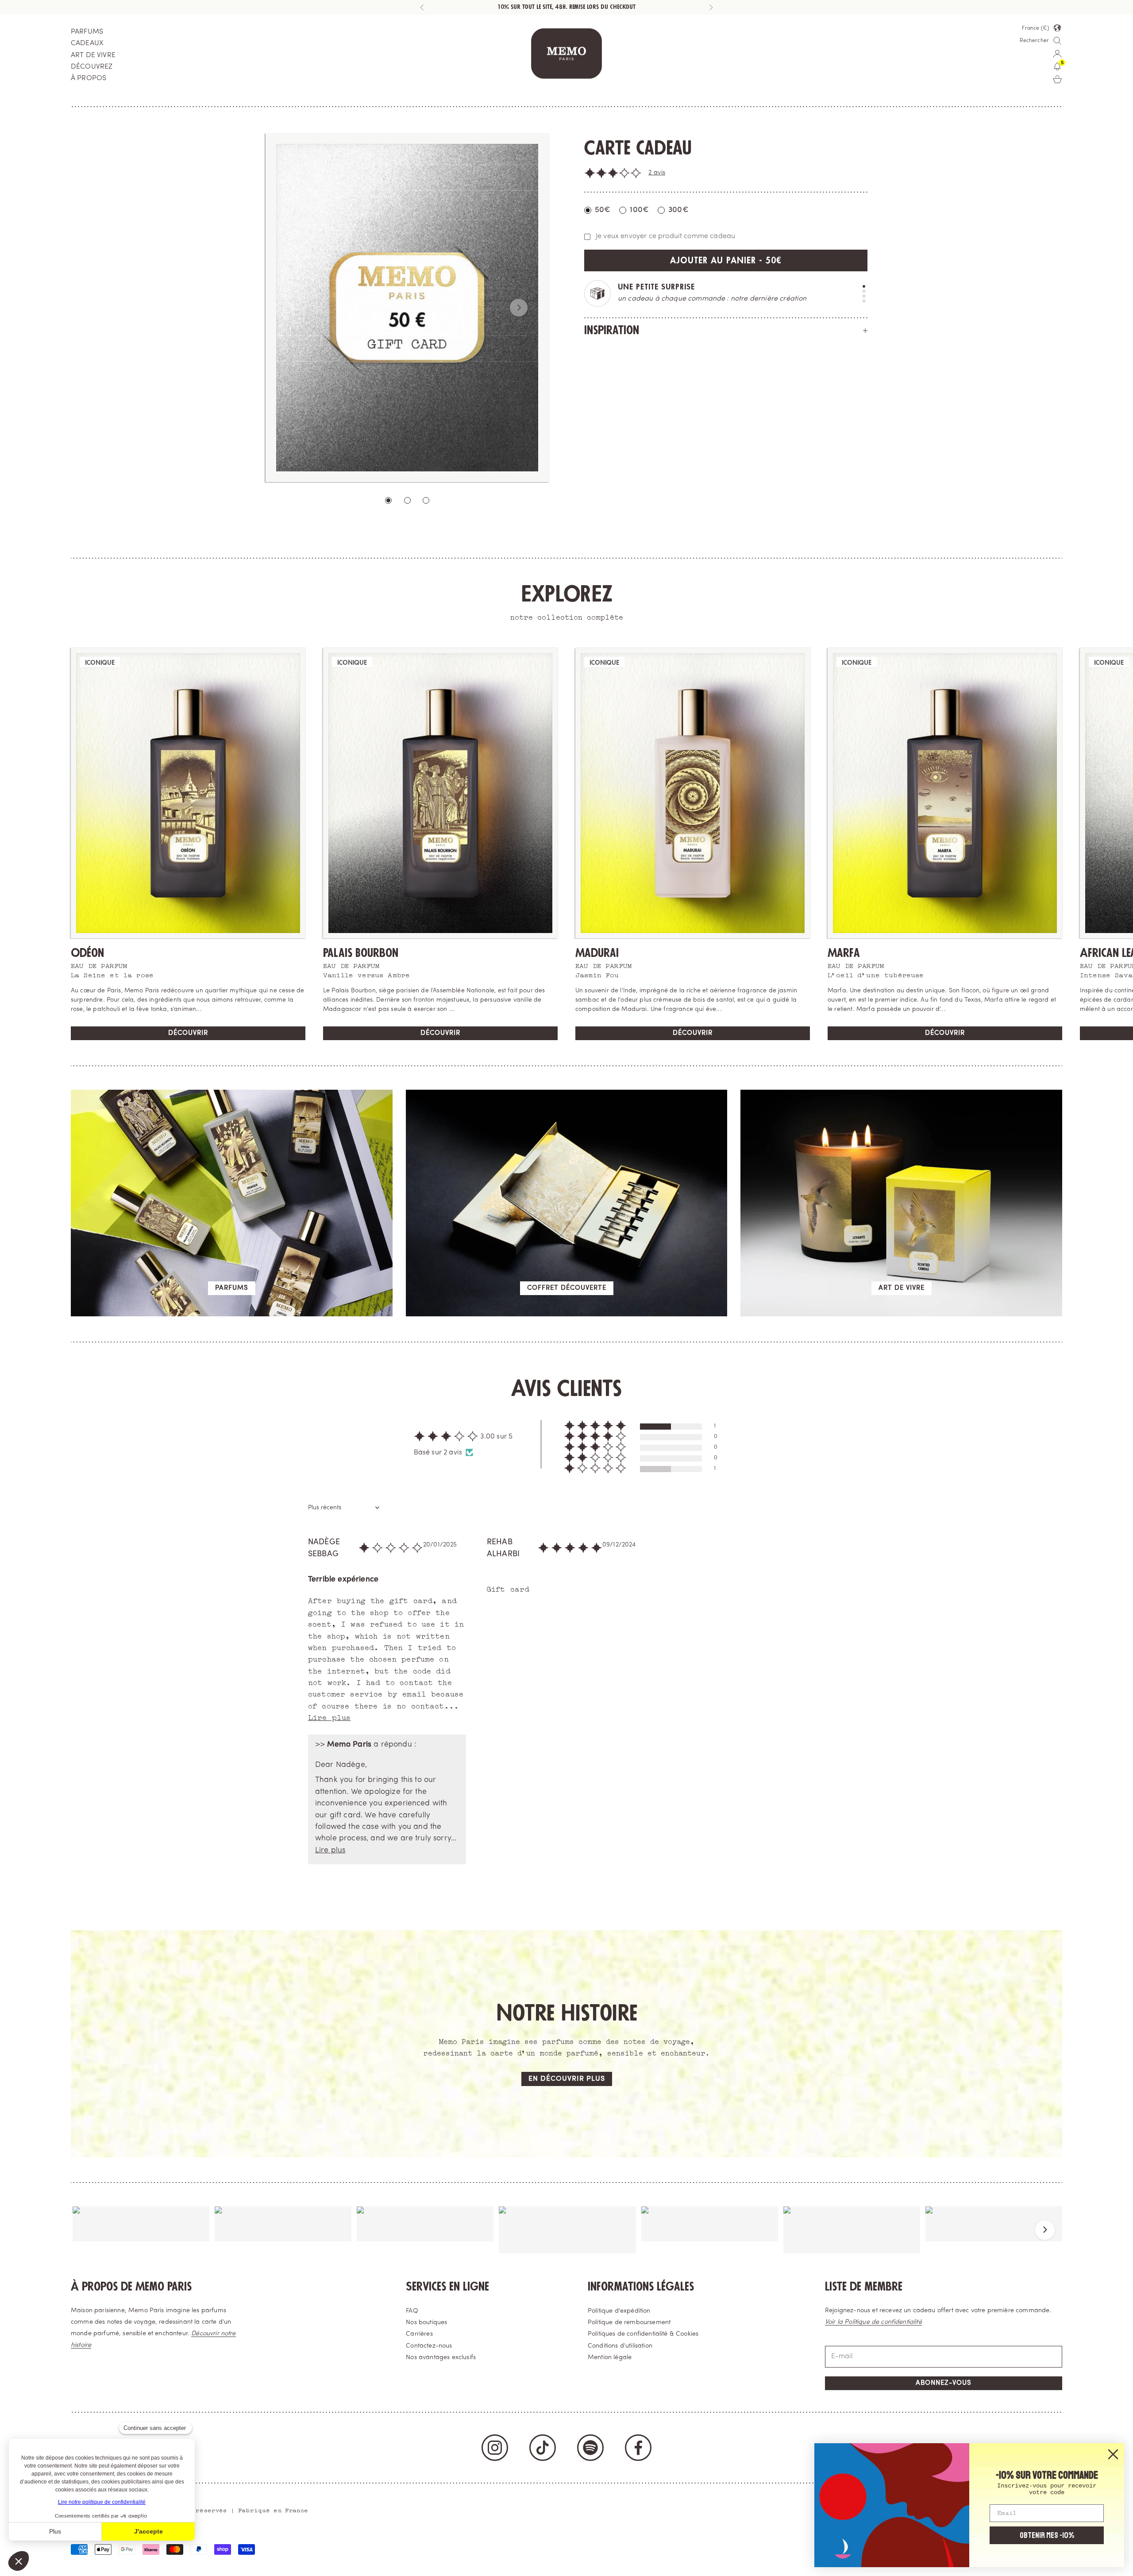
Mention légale (610, 2358)
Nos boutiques (426, 2323)
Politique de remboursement (629, 2323)
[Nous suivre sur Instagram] (495, 2448)
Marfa (844, 953)
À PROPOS (89, 78)
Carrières (419, 2334)
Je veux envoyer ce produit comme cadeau (665, 236)
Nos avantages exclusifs (441, 2358)
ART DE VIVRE (93, 55)
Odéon (87, 953)
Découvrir (188, 1033)
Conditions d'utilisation (620, 2346)
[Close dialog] (1113, 2454)
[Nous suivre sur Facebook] (638, 2448)
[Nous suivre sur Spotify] (590, 2448)
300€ (678, 210)
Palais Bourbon (361, 953)
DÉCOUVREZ (92, 67)
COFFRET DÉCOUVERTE (567, 1288)
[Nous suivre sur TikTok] (543, 2448)
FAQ (412, 2311)
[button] (613, 173)
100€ (639, 210)
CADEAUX (87, 43)
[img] (391, 1552)
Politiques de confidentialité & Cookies (643, 2334)
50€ (603, 210)
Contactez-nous (429, 2346)
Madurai (597, 953)
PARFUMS (87, 32)
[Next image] (519, 308)
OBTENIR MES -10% (1047, 2535)
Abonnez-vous (944, 2383)
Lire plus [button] (329, 1717)
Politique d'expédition (619, 2311)
